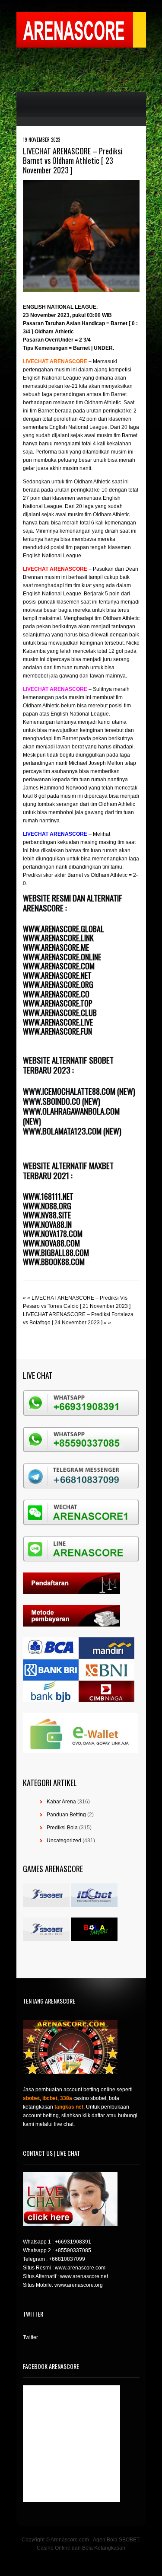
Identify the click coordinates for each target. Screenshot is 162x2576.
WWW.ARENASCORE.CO (56, 994)
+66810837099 (67, 2259)
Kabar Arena (61, 1802)
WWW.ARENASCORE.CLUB (60, 1013)
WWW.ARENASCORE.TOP (58, 1003)
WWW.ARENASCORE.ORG (58, 984)
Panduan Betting (66, 1815)
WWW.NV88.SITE (47, 1215)
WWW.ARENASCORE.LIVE (58, 1022)
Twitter (30, 2337)
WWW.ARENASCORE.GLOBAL (64, 929)
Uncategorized (64, 1841)
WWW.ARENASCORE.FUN (57, 1031)
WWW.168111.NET (48, 1196)
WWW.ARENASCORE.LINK (58, 938)
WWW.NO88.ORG (47, 1206)
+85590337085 (73, 2250)
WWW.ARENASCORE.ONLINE (62, 957)
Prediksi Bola (62, 1828)
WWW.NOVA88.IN (47, 1224)
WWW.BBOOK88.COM (54, 1262)
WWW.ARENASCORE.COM (59, 966)
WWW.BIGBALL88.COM (56, 1253)
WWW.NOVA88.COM (51, 1243)
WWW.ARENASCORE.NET (57, 975)
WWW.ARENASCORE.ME (56, 947)
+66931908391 (73, 2242)
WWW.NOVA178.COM (53, 1234)
